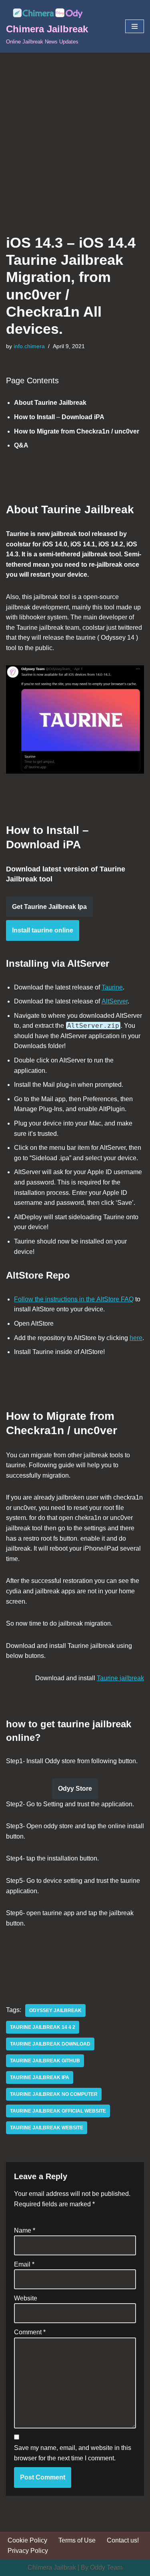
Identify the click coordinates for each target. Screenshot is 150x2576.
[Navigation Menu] (135, 26)
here (136, 1338)
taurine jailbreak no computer (54, 2094)
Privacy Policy (28, 2551)
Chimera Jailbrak (52, 2567)
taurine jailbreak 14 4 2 (43, 2027)
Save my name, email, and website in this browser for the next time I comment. (73, 2453)
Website (26, 2298)
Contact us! (123, 2540)
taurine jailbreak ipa (40, 2077)
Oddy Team (106, 2567)
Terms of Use (77, 2540)
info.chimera (29, 346)
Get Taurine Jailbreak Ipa (49, 907)
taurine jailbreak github (45, 2061)
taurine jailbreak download (50, 2044)
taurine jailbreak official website (58, 2111)
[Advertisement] (75, 131)
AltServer (115, 1001)
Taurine (112, 987)
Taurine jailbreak (120, 1678)
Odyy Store (75, 1789)
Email (24, 2264)
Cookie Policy (27, 2540)
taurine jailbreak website (47, 2128)
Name (25, 2230)
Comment (30, 2332)
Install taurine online (43, 930)
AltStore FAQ (115, 1299)
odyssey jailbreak (55, 2010)
